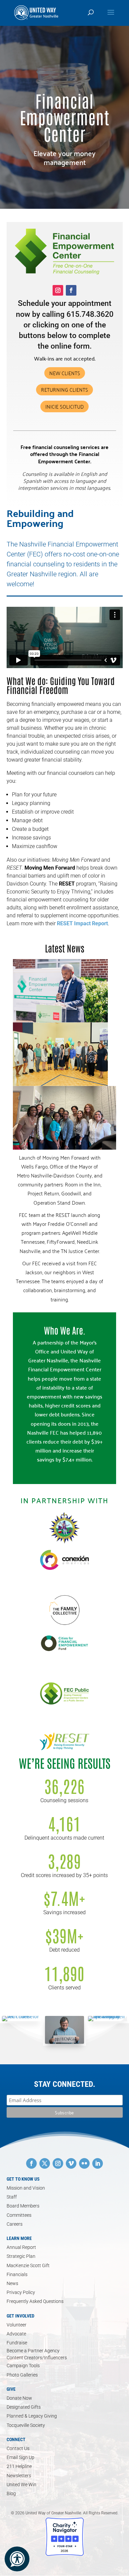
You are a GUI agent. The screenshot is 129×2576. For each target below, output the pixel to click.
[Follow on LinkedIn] (98, 2163)
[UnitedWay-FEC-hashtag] (64, 2041)
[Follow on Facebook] (71, 290)
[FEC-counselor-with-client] (21, 2016)
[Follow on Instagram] (58, 290)
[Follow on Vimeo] (71, 2163)
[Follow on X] (45, 2163)
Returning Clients (64, 389)
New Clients (65, 373)
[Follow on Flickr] (84, 2163)
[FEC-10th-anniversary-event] (107, 2016)
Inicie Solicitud (64, 406)
